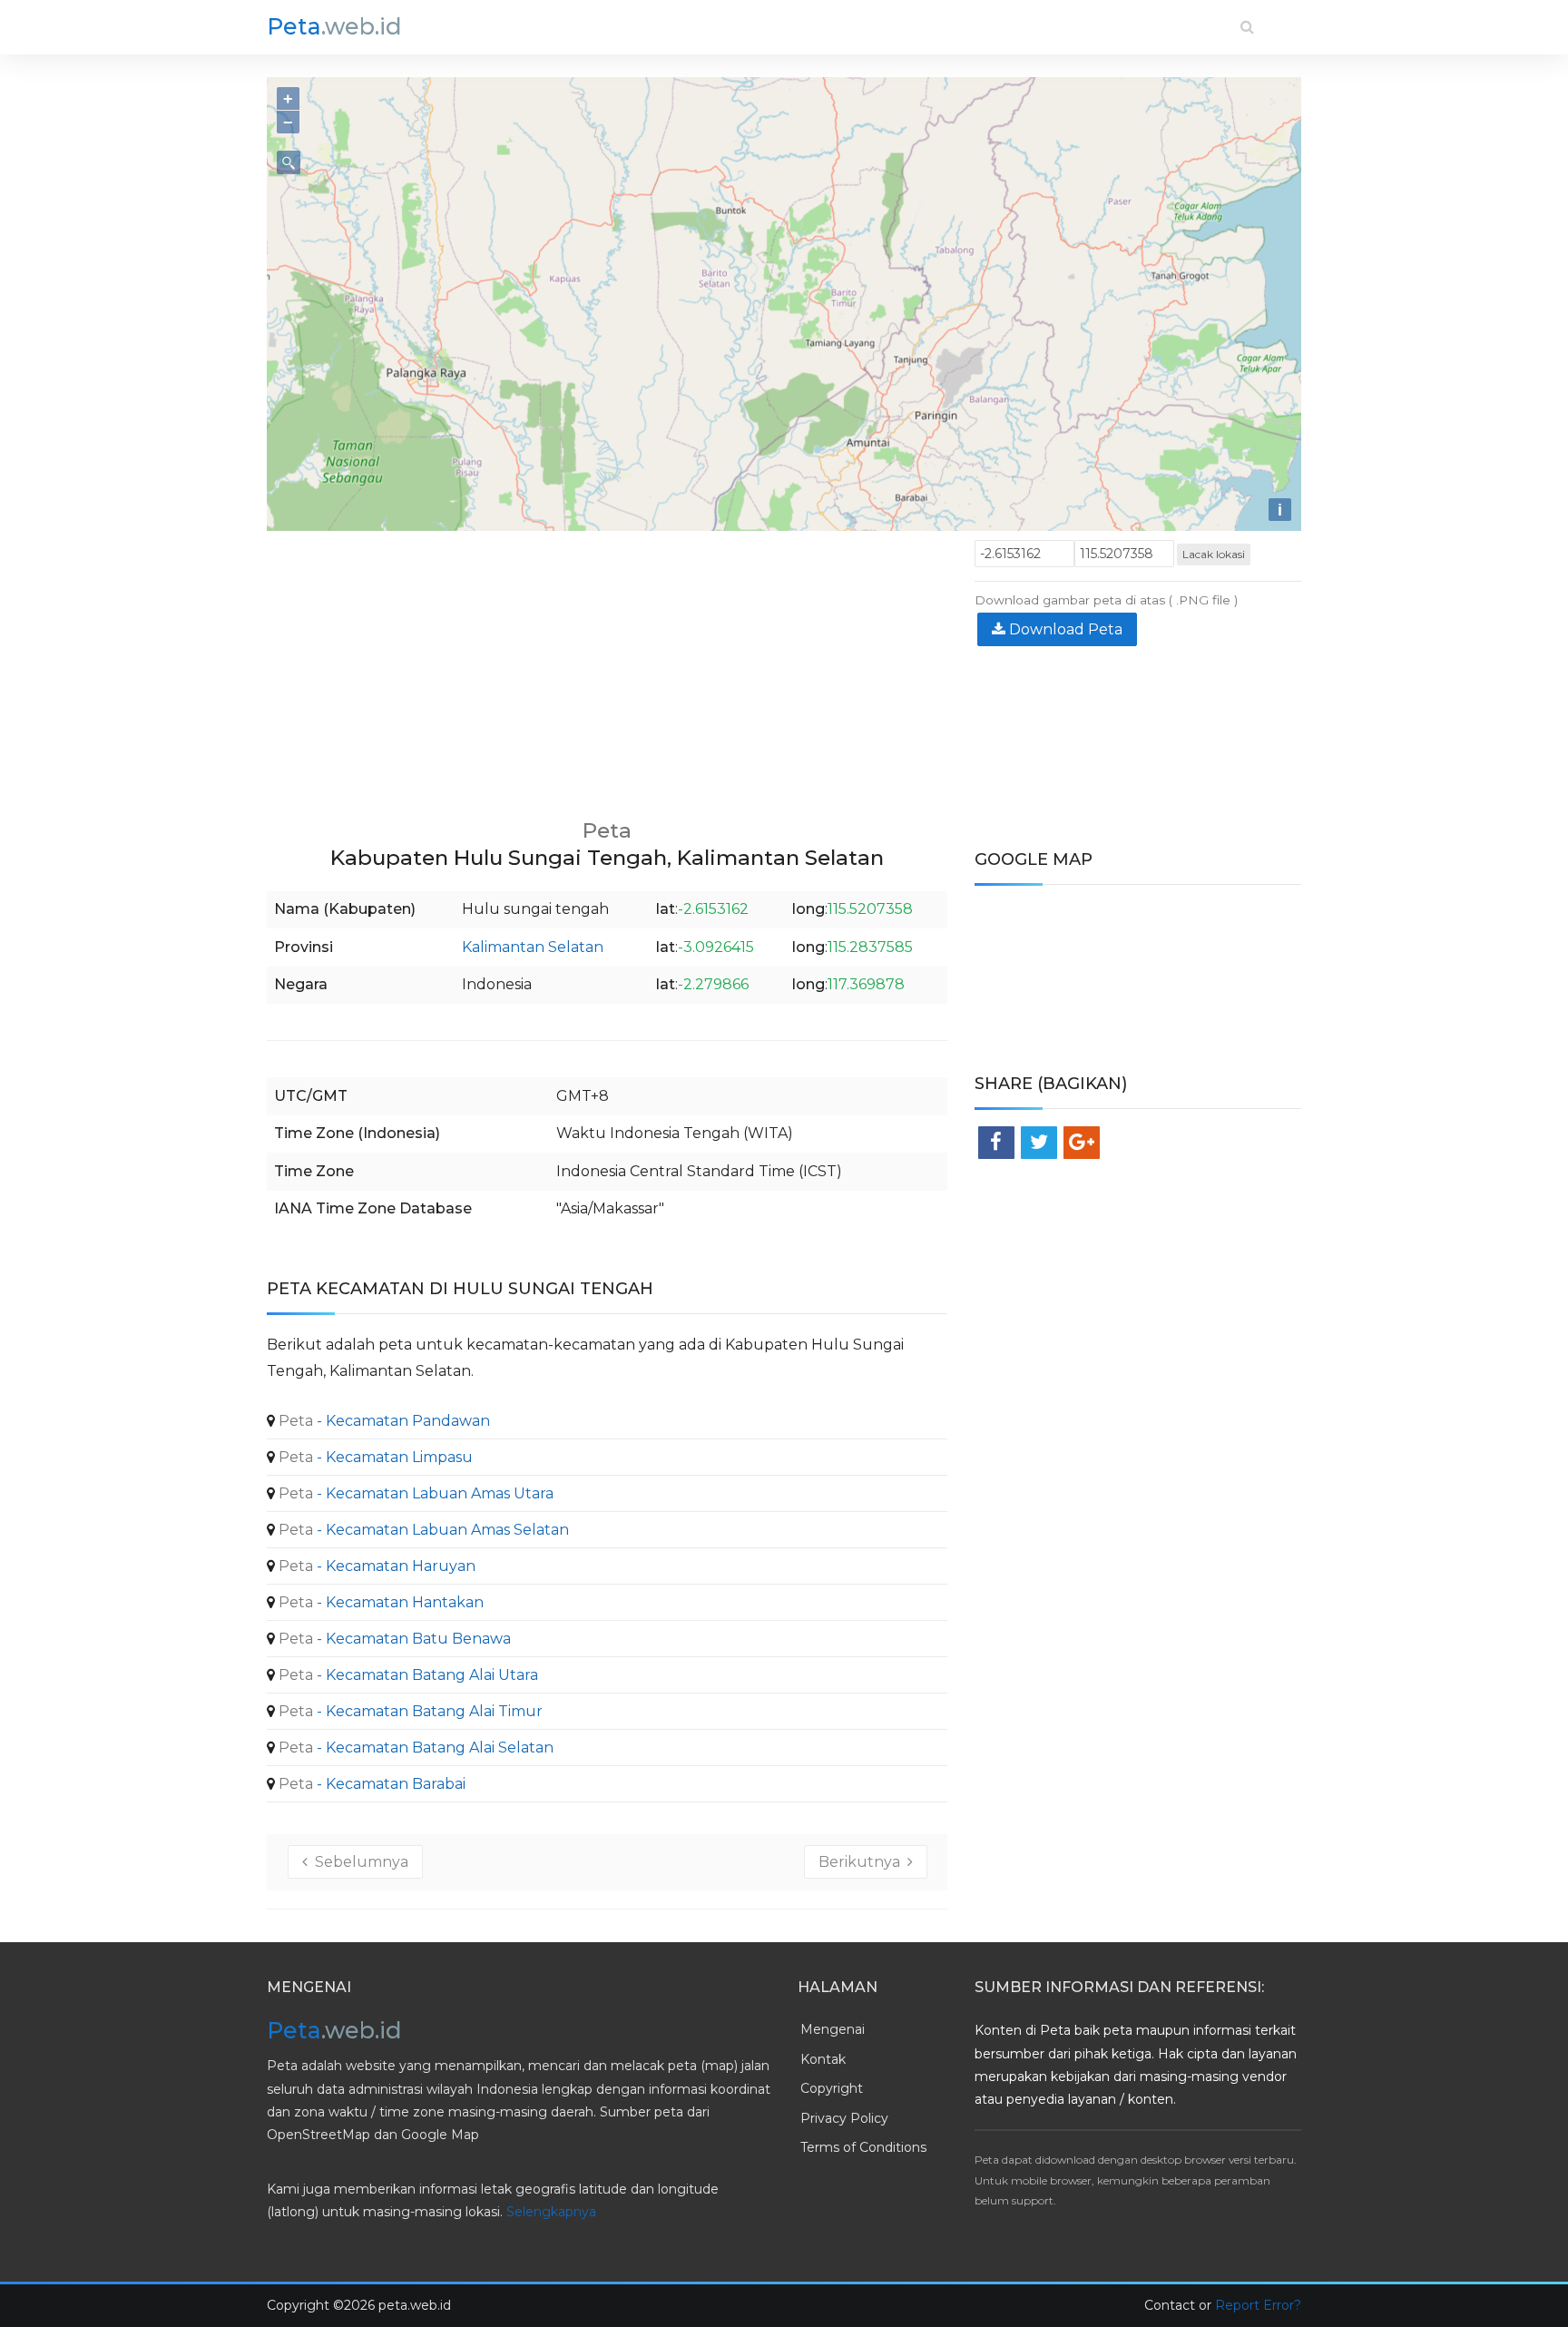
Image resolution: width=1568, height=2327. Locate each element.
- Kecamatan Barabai (370, 1784)
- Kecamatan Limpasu (374, 1457)
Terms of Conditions (863, 2147)
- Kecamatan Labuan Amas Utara (414, 1493)
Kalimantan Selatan (533, 947)
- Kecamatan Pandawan (382, 1421)
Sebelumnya (358, 1862)
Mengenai (833, 2029)
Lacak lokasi (1214, 554)
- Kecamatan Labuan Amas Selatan (422, 1530)
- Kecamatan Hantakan (379, 1602)
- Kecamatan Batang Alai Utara (407, 1675)
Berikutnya (863, 1862)
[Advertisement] (607, 667)
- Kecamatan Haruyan (375, 1566)
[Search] (1247, 27)
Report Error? (1258, 2305)
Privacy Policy (844, 2118)
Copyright (832, 2088)
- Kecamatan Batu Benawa (393, 1639)
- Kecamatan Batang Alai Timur (409, 1711)
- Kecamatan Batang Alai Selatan (414, 1748)
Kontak (823, 2059)
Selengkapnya (551, 2212)
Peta (334, 26)
